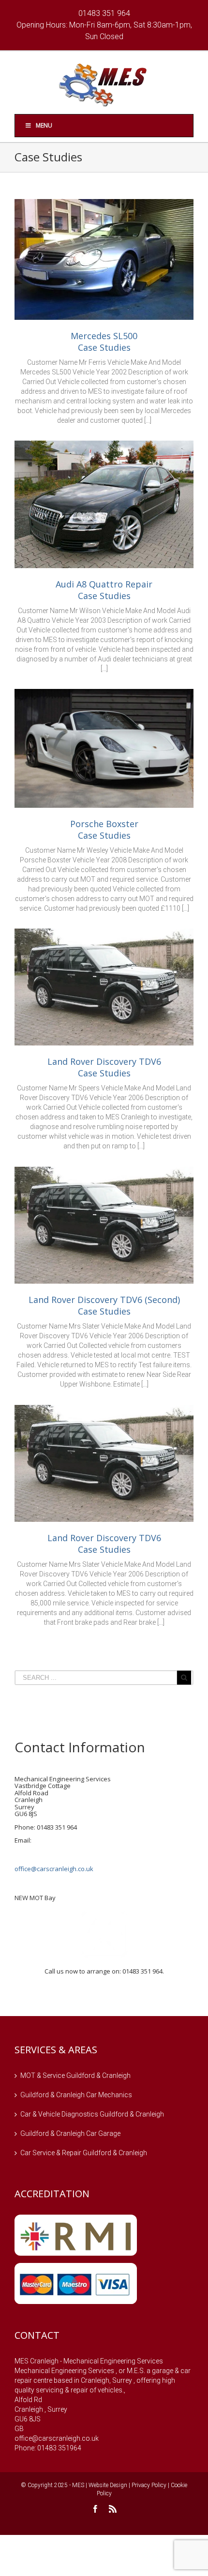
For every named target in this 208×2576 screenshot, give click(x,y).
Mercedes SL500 (104, 336)
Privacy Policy (149, 2485)
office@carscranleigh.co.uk (54, 1869)
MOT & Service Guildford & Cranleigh (75, 2075)
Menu (44, 125)
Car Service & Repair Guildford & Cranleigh (84, 2153)
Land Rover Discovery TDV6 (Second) (104, 1300)
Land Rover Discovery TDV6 (104, 1061)
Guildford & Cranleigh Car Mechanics (76, 2095)
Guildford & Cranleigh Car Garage (70, 2133)
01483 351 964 (104, 13)
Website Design (108, 2485)
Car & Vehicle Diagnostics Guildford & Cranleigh (92, 2114)
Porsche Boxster (104, 824)
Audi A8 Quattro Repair (104, 584)
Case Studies (104, 347)
